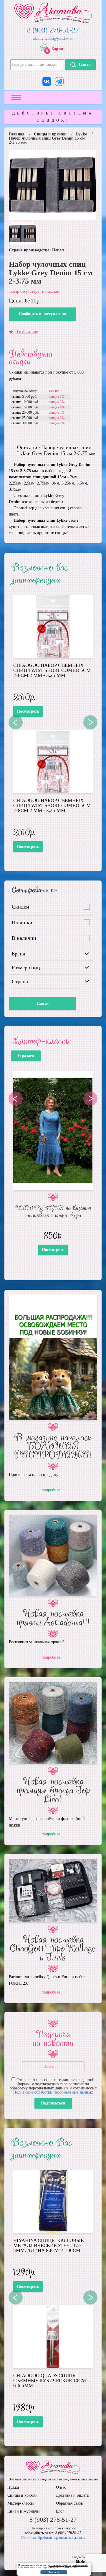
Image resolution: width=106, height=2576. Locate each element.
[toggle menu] (16, 97)
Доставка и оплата (72, 2495)
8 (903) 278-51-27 (53, 30)
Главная (17, 134)
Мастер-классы (20, 2503)
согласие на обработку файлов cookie (69, 2565)
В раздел (26, 1056)
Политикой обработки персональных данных (53, 2092)
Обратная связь (69, 2503)
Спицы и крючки (50, 134)
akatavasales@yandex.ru (53, 39)
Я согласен (54, 2572)
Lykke (81, 134)
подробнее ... (53, 1490)
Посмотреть (28, 711)
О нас (61, 2487)
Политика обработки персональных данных (53, 2538)
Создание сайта (83, 2557)
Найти (85, 64)
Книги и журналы (23, 2511)
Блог (60, 2511)
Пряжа (13, 2487)
